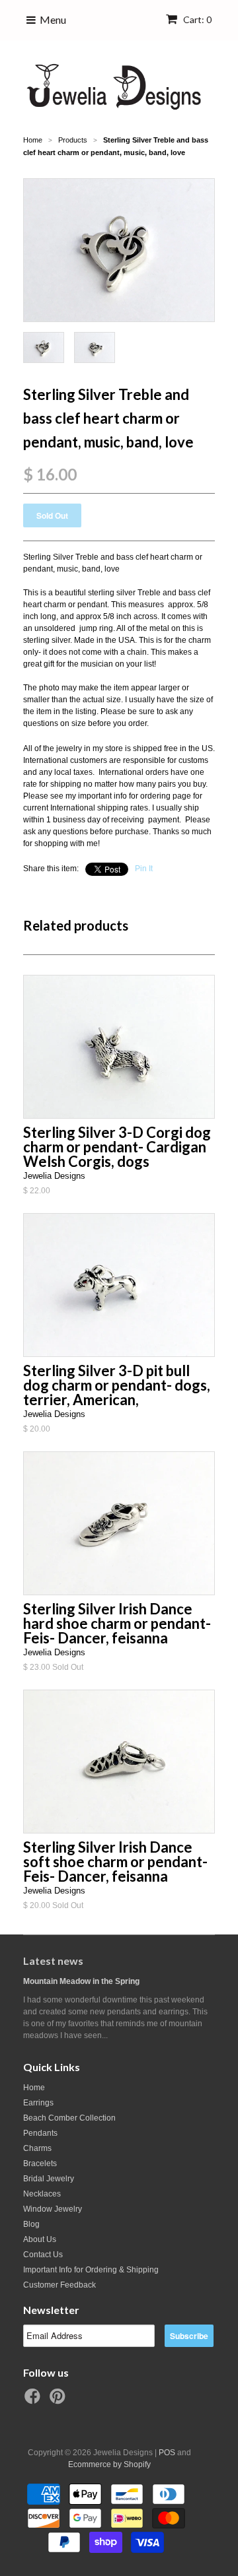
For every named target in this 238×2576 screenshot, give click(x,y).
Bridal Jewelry (49, 2179)
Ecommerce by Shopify (109, 2464)
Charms (37, 2148)
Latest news (53, 1961)
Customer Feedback (59, 2285)
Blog (31, 2224)
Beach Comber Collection (69, 2118)
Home (34, 2088)
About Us (40, 2239)
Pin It (144, 869)
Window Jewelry (53, 2209)
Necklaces (42, 2194)
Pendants (40, 2133)
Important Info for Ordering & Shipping (91, 2270)
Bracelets (40, 2163)
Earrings (38, 2103)
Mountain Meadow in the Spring (81, 1981)
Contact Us (43, 2255)
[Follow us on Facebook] (34, 2400)
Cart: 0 (196, 19)
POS (167, 2453)
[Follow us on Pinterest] (59, 2400)
